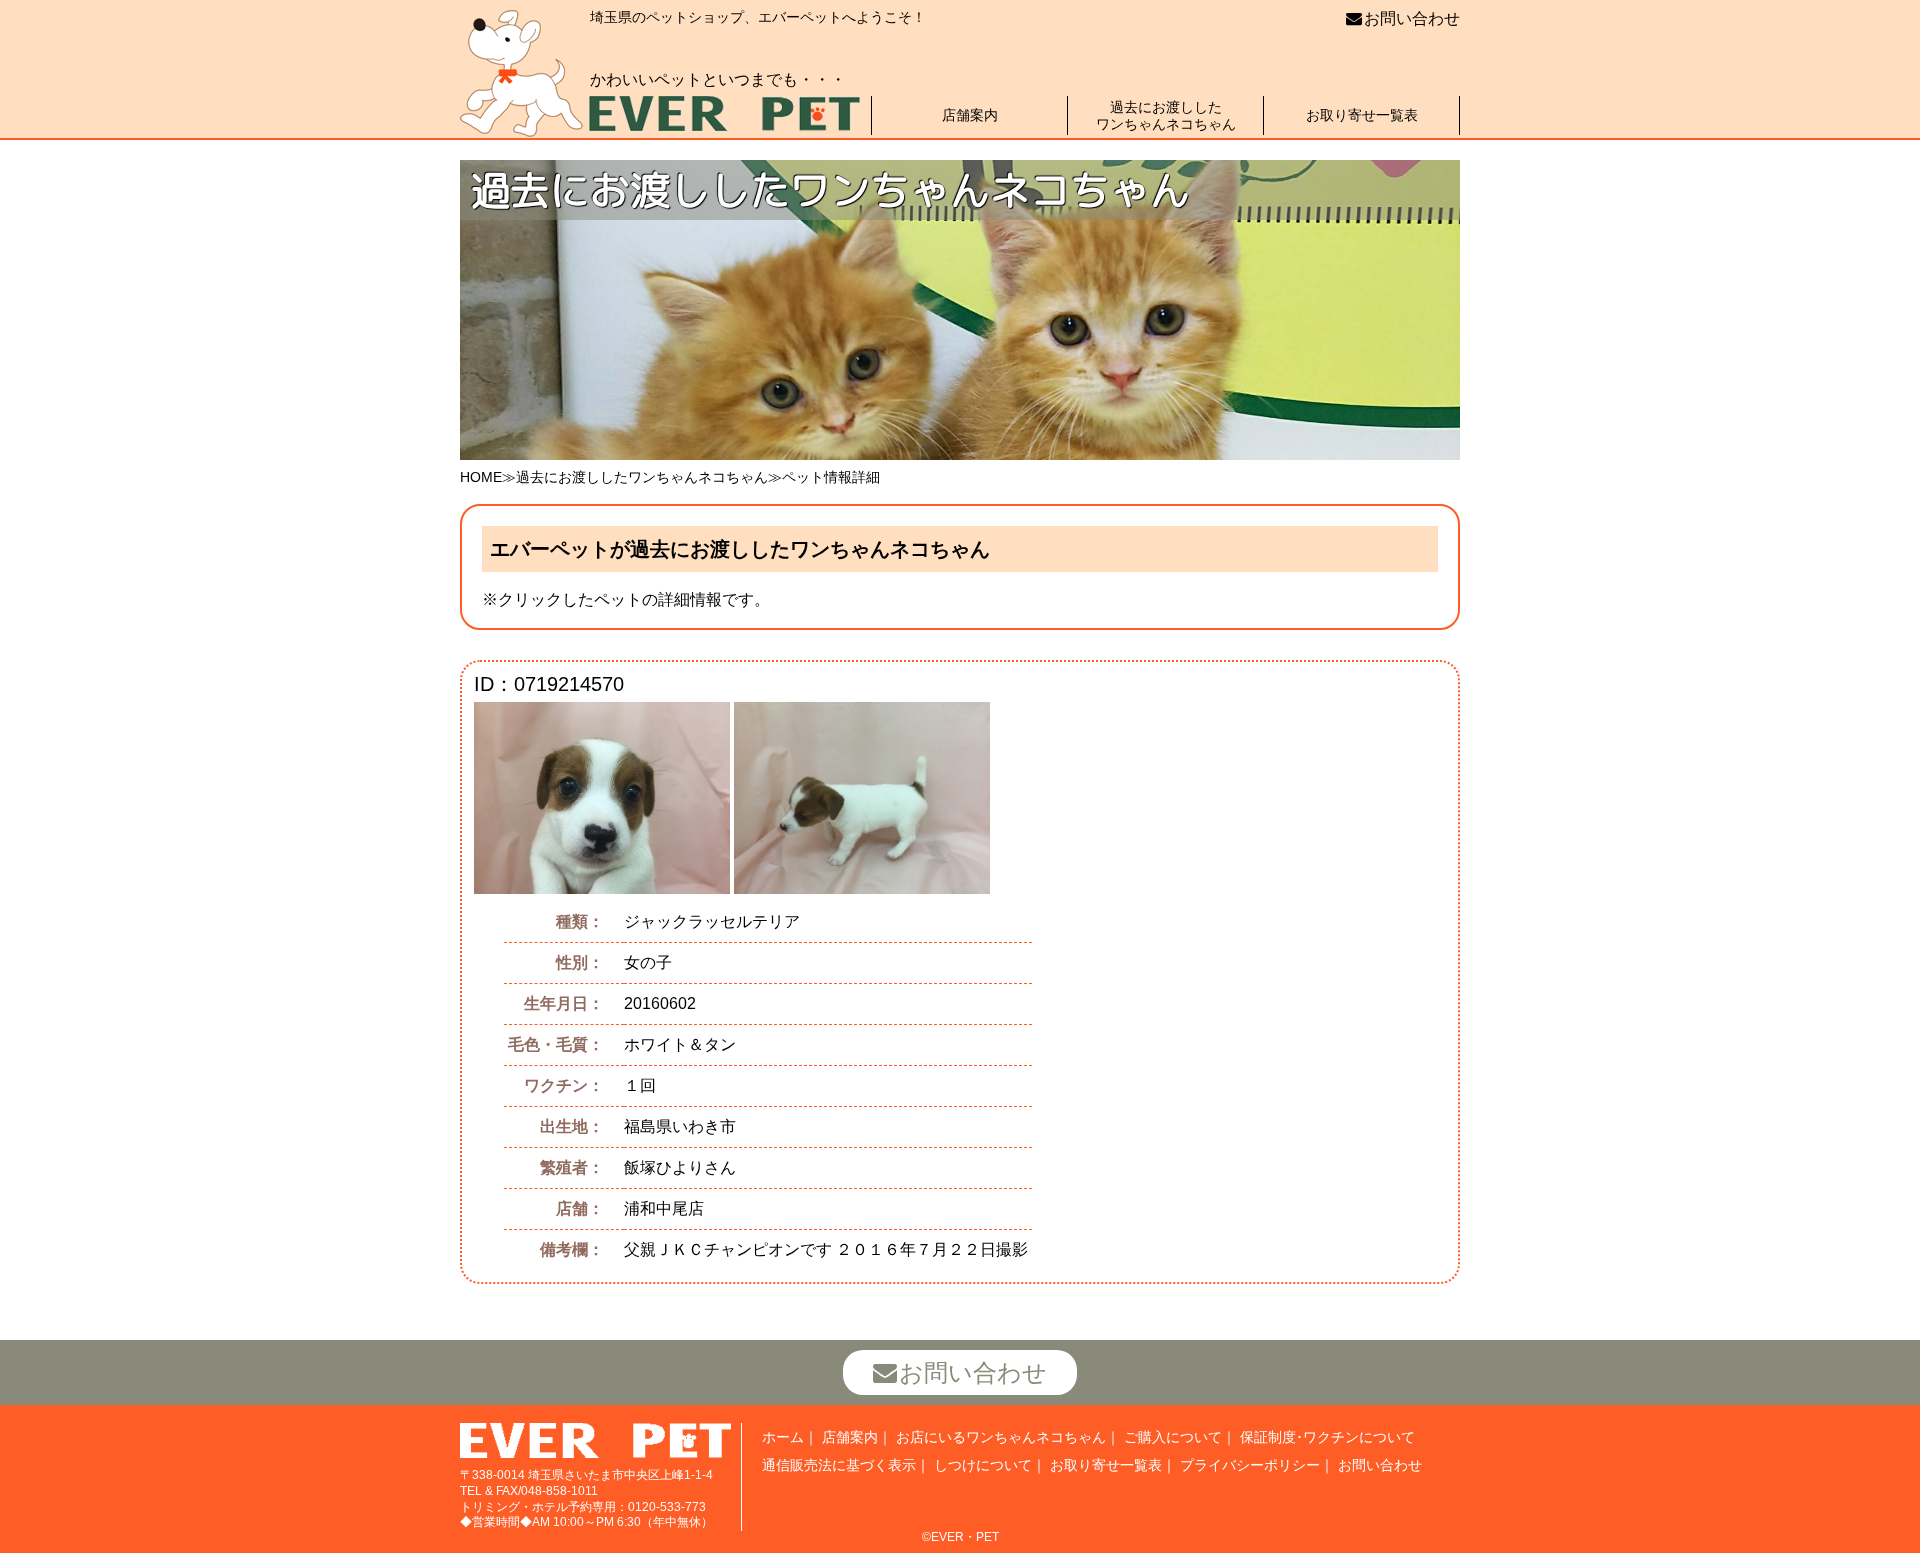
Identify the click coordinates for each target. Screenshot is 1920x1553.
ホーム (783, 1437)
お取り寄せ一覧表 (1362, 115)
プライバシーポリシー (1250, 1465)
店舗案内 (970, 115)
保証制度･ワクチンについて (1327, 1437)
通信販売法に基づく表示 (839, 1465)
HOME (481, 477)
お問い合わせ (1412, 18)
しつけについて (983, 1465)
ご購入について (1173, 1437)
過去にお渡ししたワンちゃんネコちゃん (1166, 115)
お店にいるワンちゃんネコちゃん (1001, 1437)
